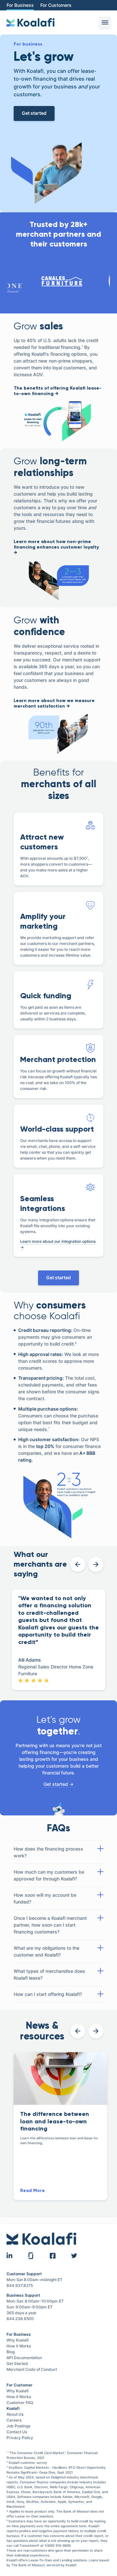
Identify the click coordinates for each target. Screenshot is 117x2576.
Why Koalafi (18, 2340)
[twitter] (74, 2256)
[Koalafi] (31, 22)
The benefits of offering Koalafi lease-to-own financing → (58, 391)
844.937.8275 (20, 2285)
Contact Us (17, 2432)
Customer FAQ (20, 2403)
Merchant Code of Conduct (32, 2369)
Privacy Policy (20, 2438)
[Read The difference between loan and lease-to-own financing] (60, 2078)
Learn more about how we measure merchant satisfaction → (54, 704)
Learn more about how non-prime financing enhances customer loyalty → (56, 547)
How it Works (19, 2346)
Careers (14, 2420)
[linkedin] (9, 2256)
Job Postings (18, 2426)
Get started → (58, 1784)
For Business (20, 5)
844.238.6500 (20, 2319)
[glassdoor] (31, 2256)
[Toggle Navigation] (105, 22)
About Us (15, 2414)
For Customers (56, 5)
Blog (11, 2352)
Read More (32, 2191)
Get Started (17, 2364)
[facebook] (53, 2256)
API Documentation (25, 2358)
